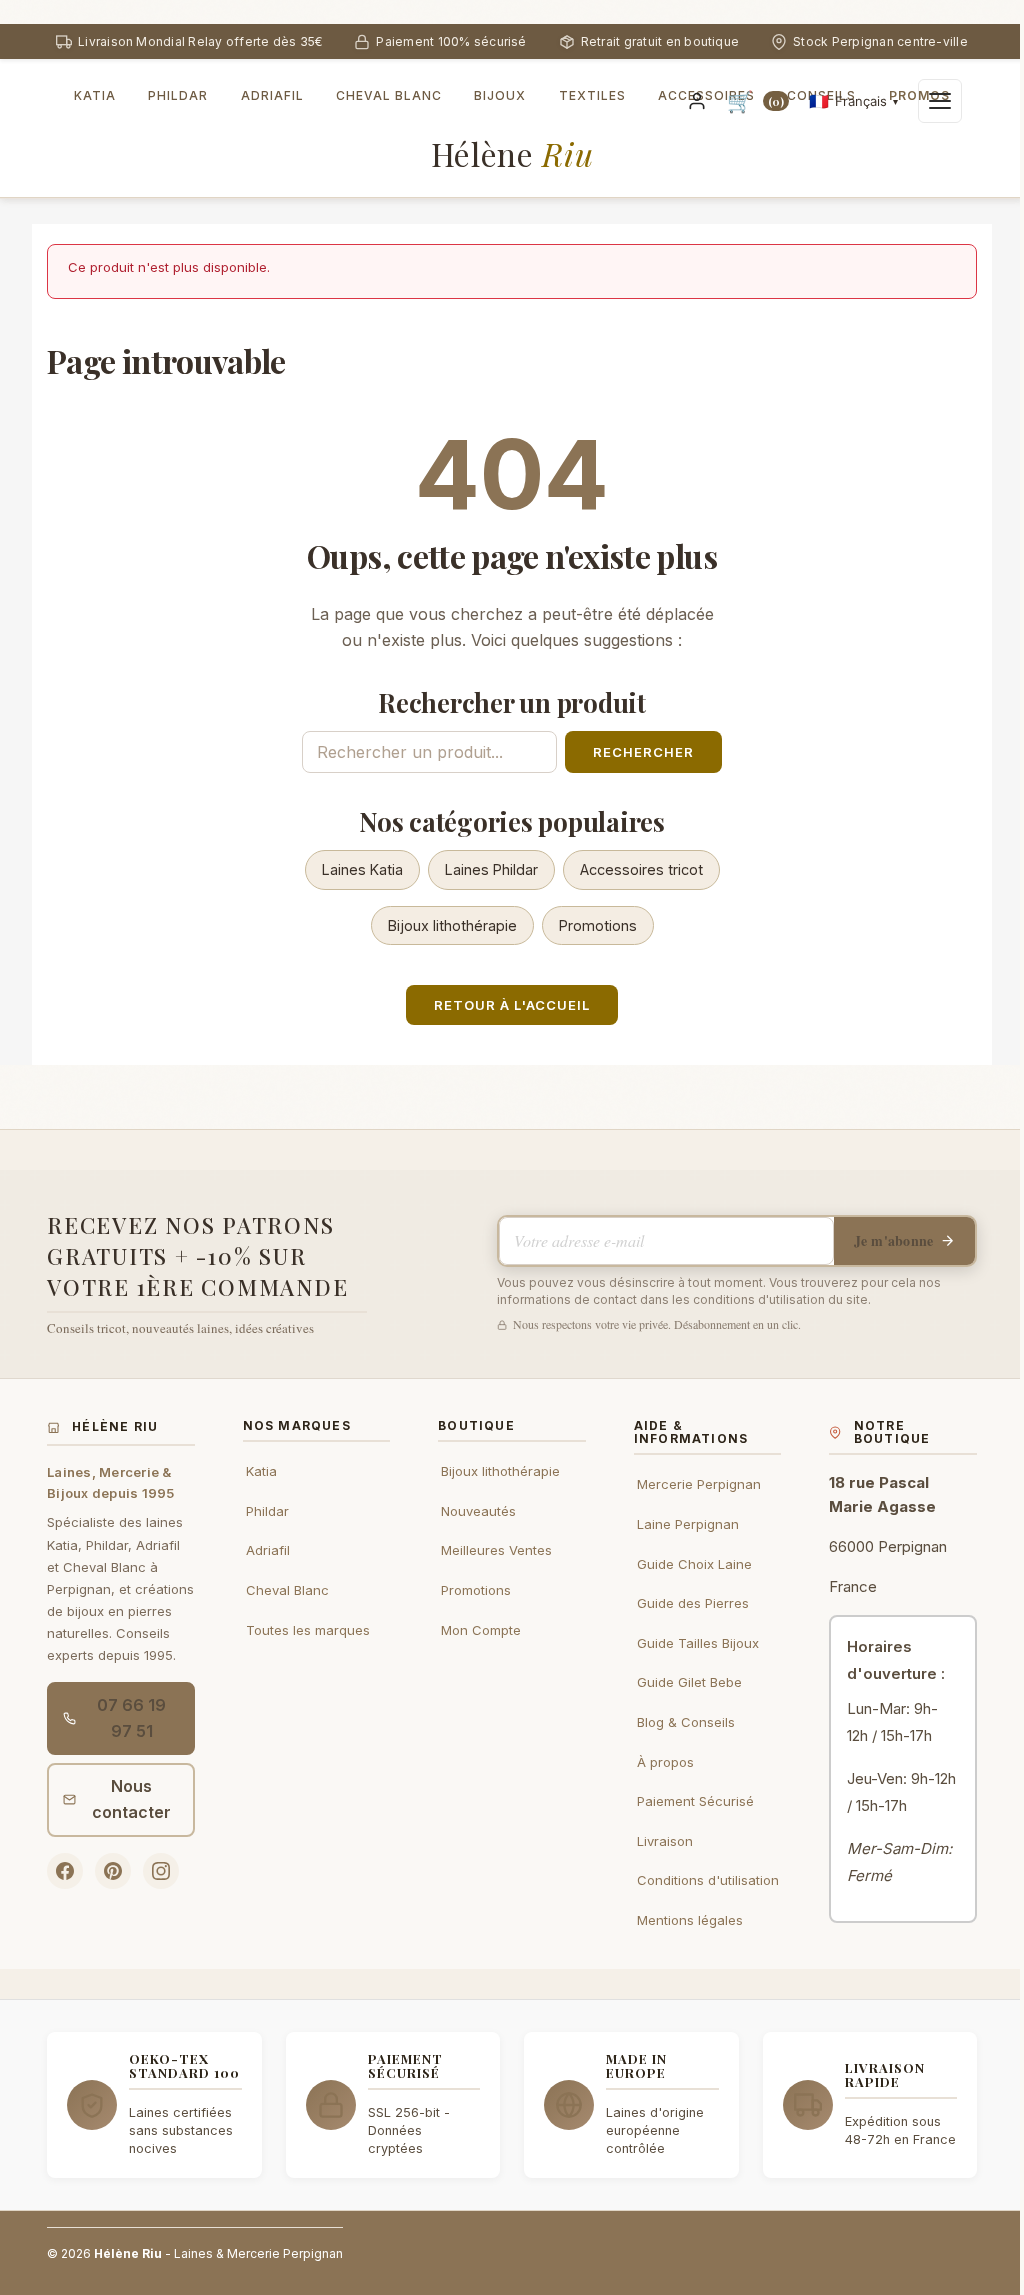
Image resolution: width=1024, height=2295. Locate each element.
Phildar (267, 1511)
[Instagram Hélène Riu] (161, 1871)
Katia (261, 1471)
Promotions (598, 925)
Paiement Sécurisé (695, 1801)
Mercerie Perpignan (699, 1484)
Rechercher (643, 752)
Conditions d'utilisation (708, 1880)
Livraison (665, 1841)
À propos (665, 1762)
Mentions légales (690, 1920)
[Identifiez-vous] (697, 101)
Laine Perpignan (688, 1524)
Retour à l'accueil (512, 1005)
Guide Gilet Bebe (689, 1682)
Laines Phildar (491, 869)
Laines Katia (362, 869)
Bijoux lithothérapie (452, 925)
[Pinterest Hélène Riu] (113, 1871)
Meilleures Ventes (496, 1550)
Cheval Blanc (287, 1590)
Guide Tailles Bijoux (698, 1643)
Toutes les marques (308, 1630)
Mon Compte (481, 1630)
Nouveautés (478, 1511)
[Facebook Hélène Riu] (65, 1871)
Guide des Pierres (693, 1603)
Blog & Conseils (686, 1722)
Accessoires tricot (641, 869)
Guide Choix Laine (694, 1564)
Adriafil (268, 1550)
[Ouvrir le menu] (940, 101)
